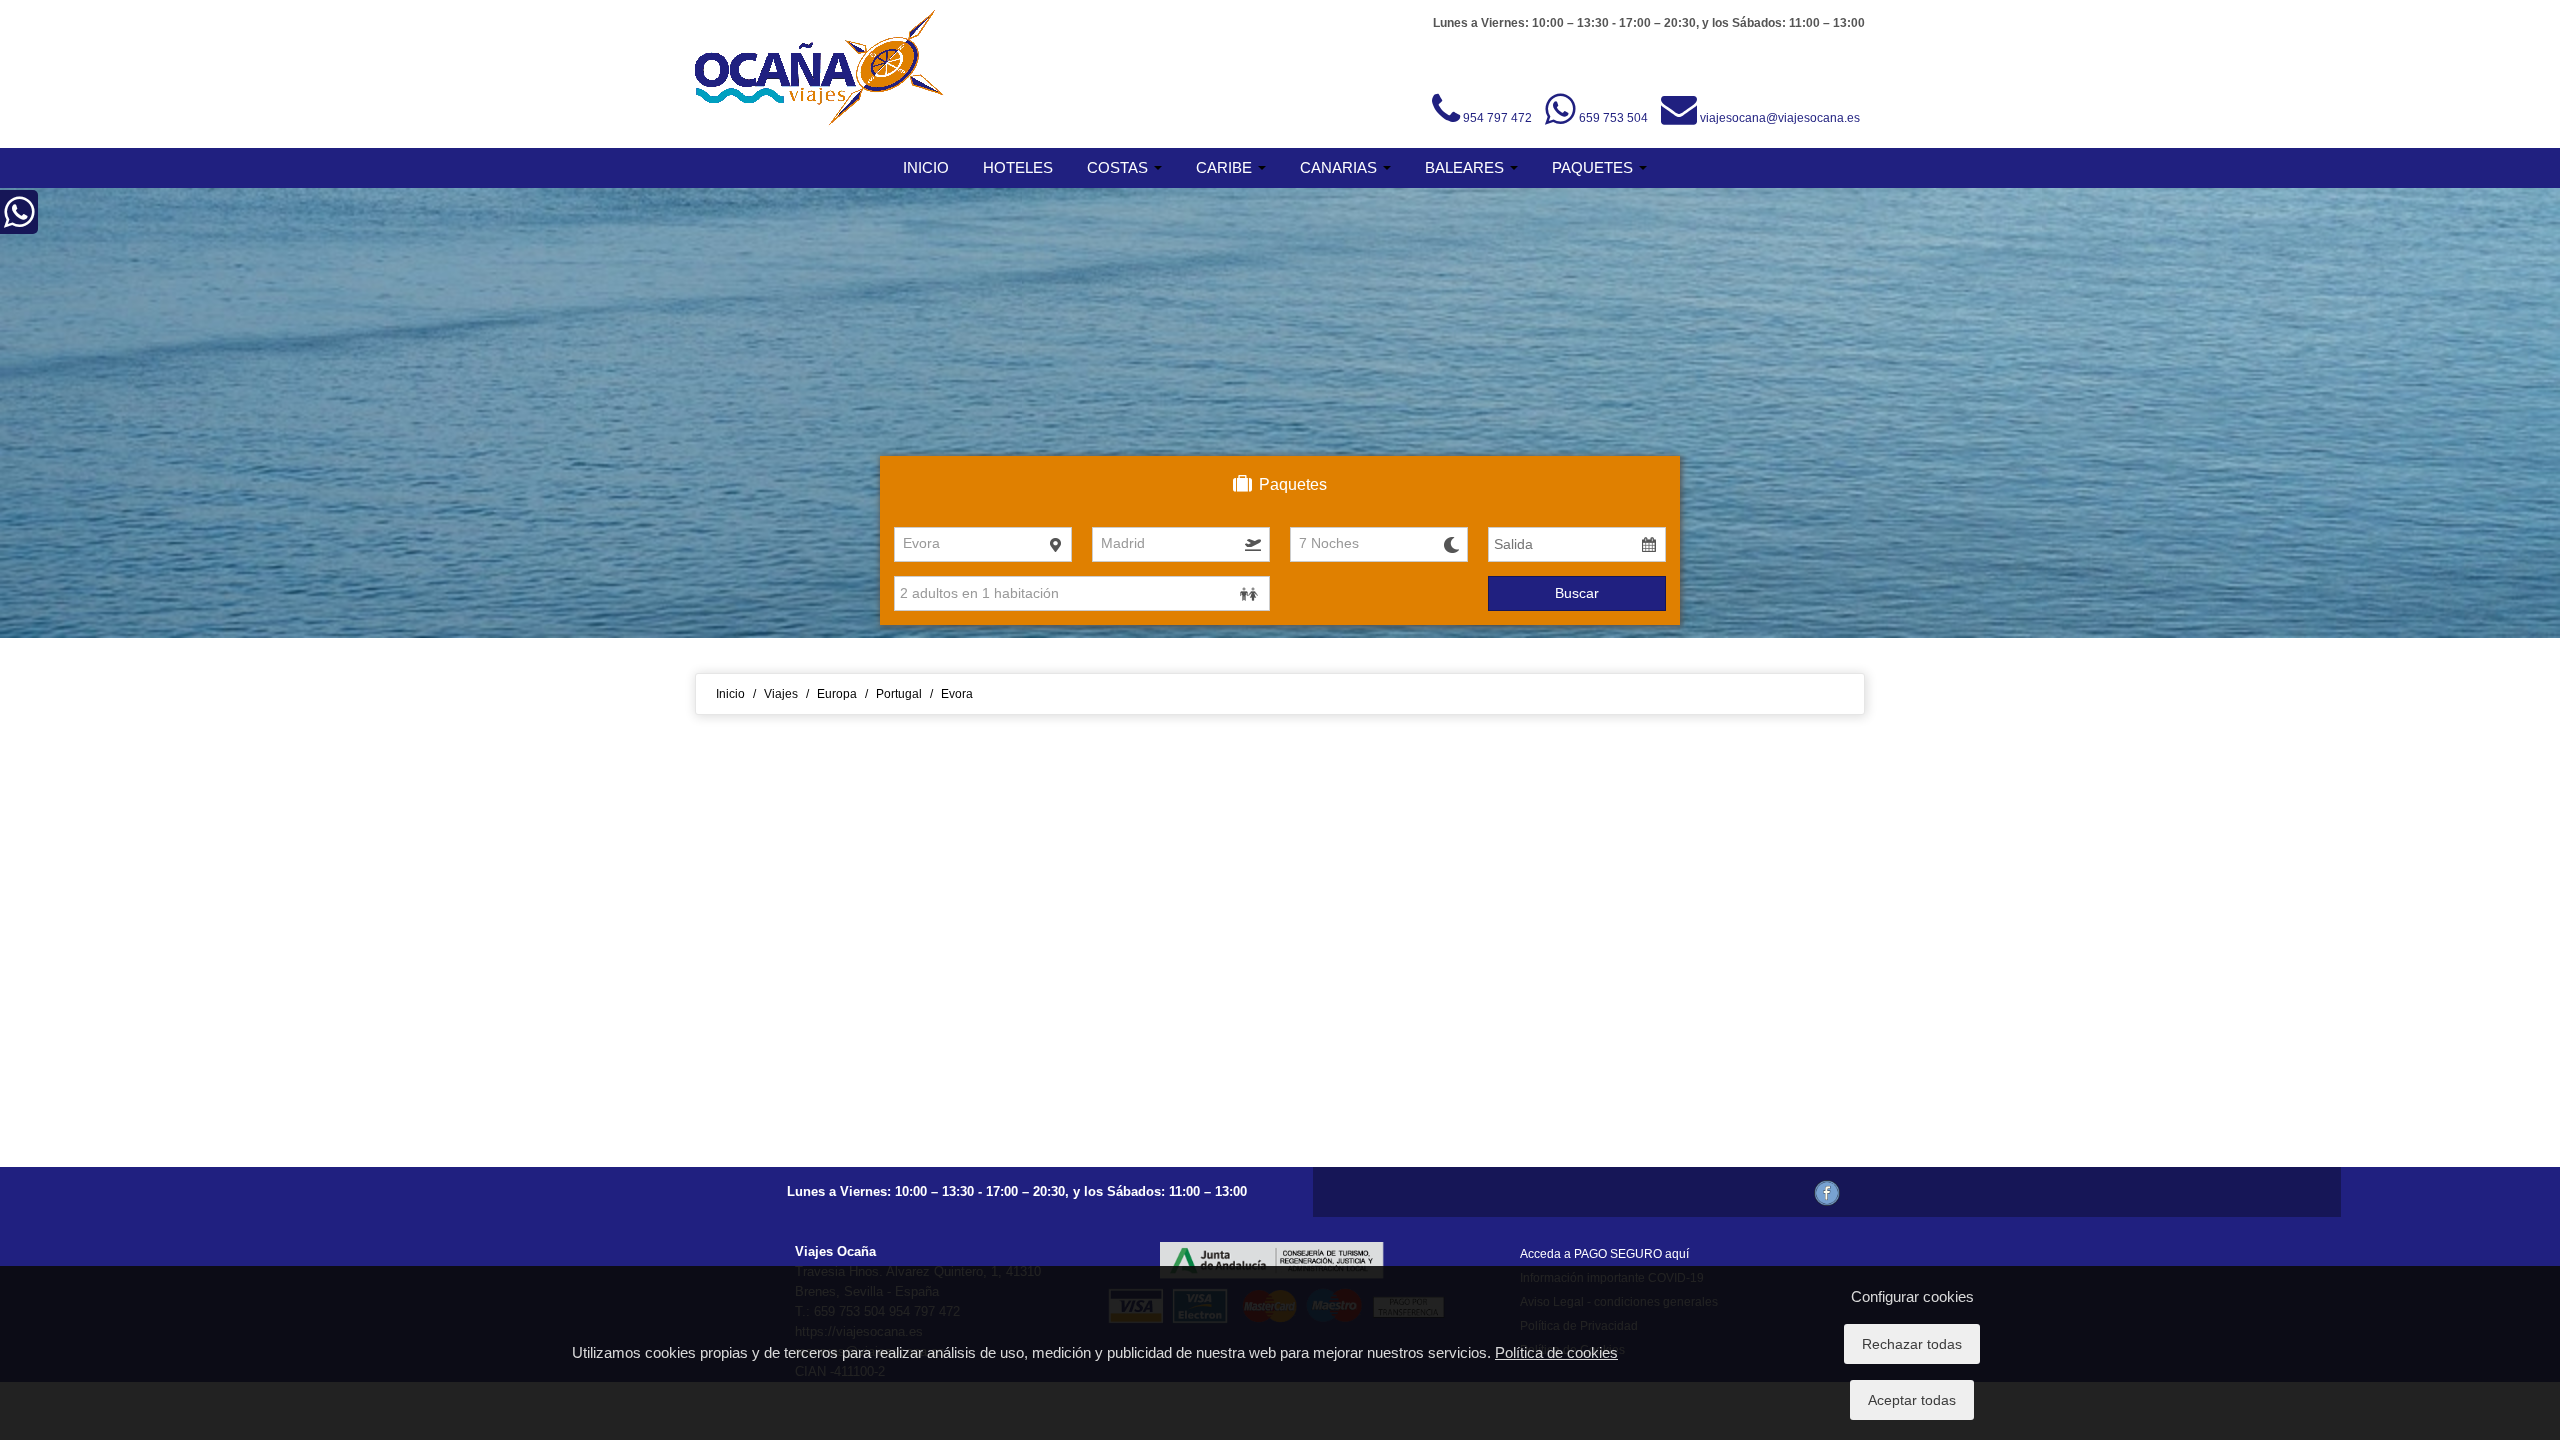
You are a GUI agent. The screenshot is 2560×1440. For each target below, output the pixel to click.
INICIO (926, 167)
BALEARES (1466, 167)
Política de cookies (1556, 1352)
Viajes (781, 694)
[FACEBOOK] (1827, 1192)
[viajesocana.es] (820, 68)
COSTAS (1119, 167)
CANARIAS (1340, 167)
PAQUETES (1594, 167)
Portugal (899, 694)
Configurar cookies (1912, 1296)
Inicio (730, 694)
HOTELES (1018, 167)
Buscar (1577, 593)
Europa (837, 694)
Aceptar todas (1912, 1400)
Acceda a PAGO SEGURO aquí (1604, 1254)
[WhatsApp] (19, 221)
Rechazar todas (1912, 1344)
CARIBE (1226, 167)
